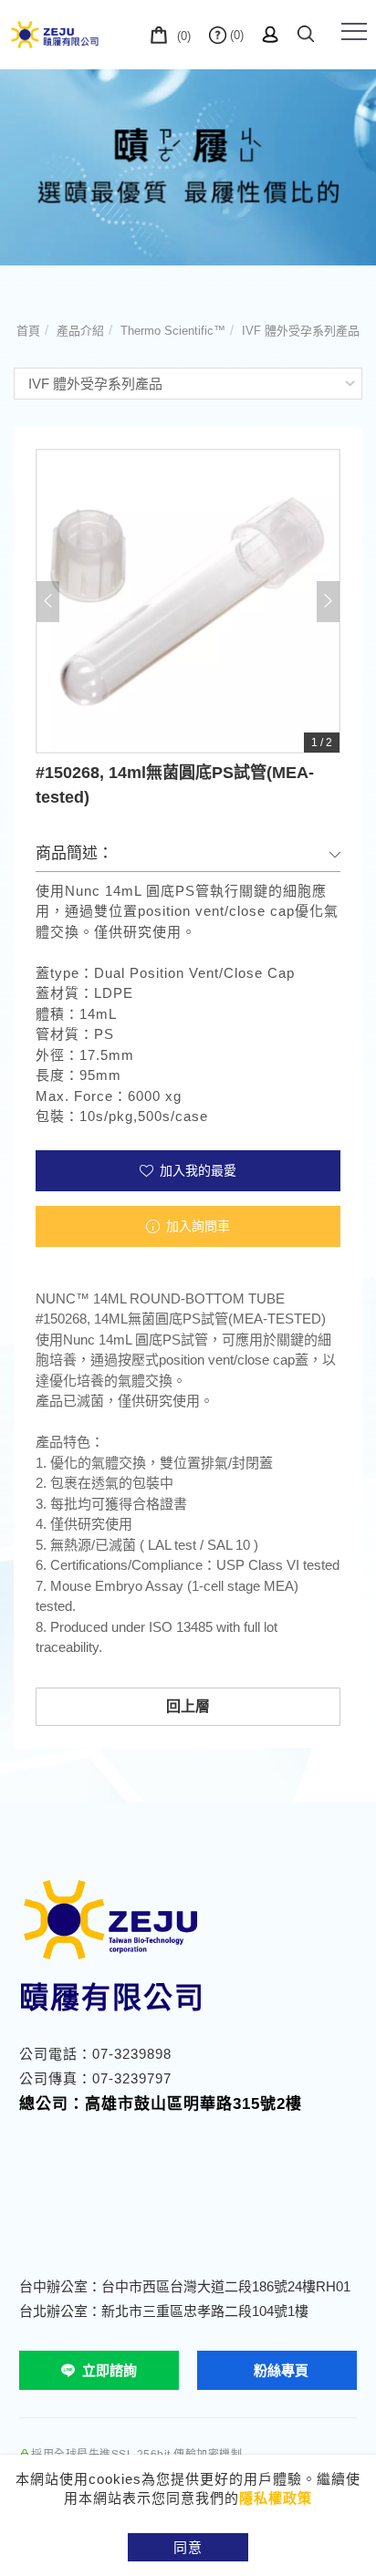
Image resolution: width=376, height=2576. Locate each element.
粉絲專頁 (281, 2370)
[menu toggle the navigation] (354, 32)
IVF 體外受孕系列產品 (301, 331)
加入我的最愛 (196, 1170)
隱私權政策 (276, 2498)
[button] (306, 31)
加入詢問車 (196, 1226)
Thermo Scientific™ (173, 331)
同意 (188, 2547)
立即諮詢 (110, 2370)
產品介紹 (80, 331)
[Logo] (55, 34)
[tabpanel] (188, 167)
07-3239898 (132, 2054)
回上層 (188, 1706)
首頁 (28, 331)
